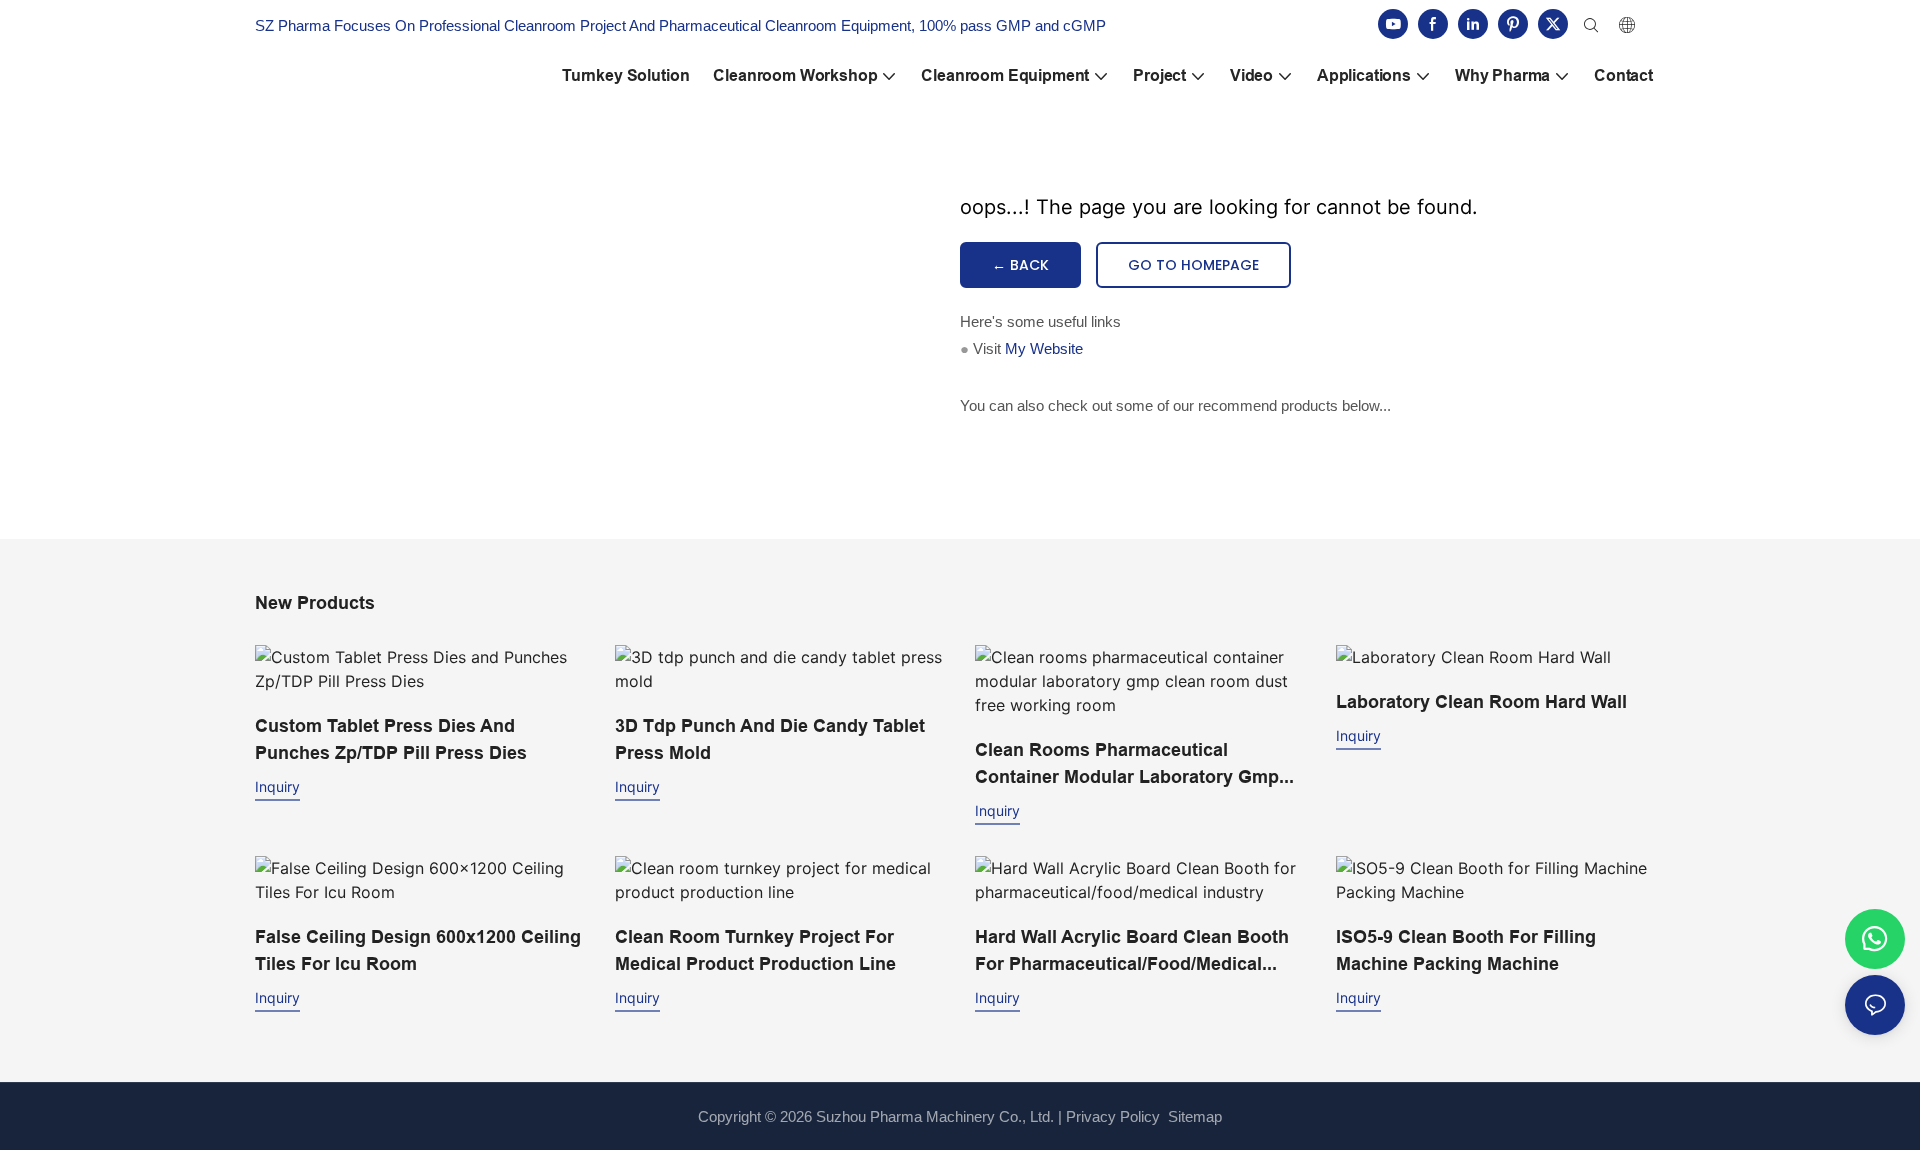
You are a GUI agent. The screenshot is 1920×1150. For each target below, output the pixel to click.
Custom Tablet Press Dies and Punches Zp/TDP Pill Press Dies (391, 739)
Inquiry (277, 786)
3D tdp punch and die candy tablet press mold (770, 739)
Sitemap (1193, 1116)
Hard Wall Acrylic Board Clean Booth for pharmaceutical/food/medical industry (1132, 951)
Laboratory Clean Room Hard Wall (1481, 701)
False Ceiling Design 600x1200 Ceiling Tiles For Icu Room (418, 950)
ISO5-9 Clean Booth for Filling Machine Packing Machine (1466, 950)
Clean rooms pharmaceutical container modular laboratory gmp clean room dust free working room (1138, 764)
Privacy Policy (1113, 1116)
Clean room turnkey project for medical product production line (755, 950)
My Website (1044, 348)
